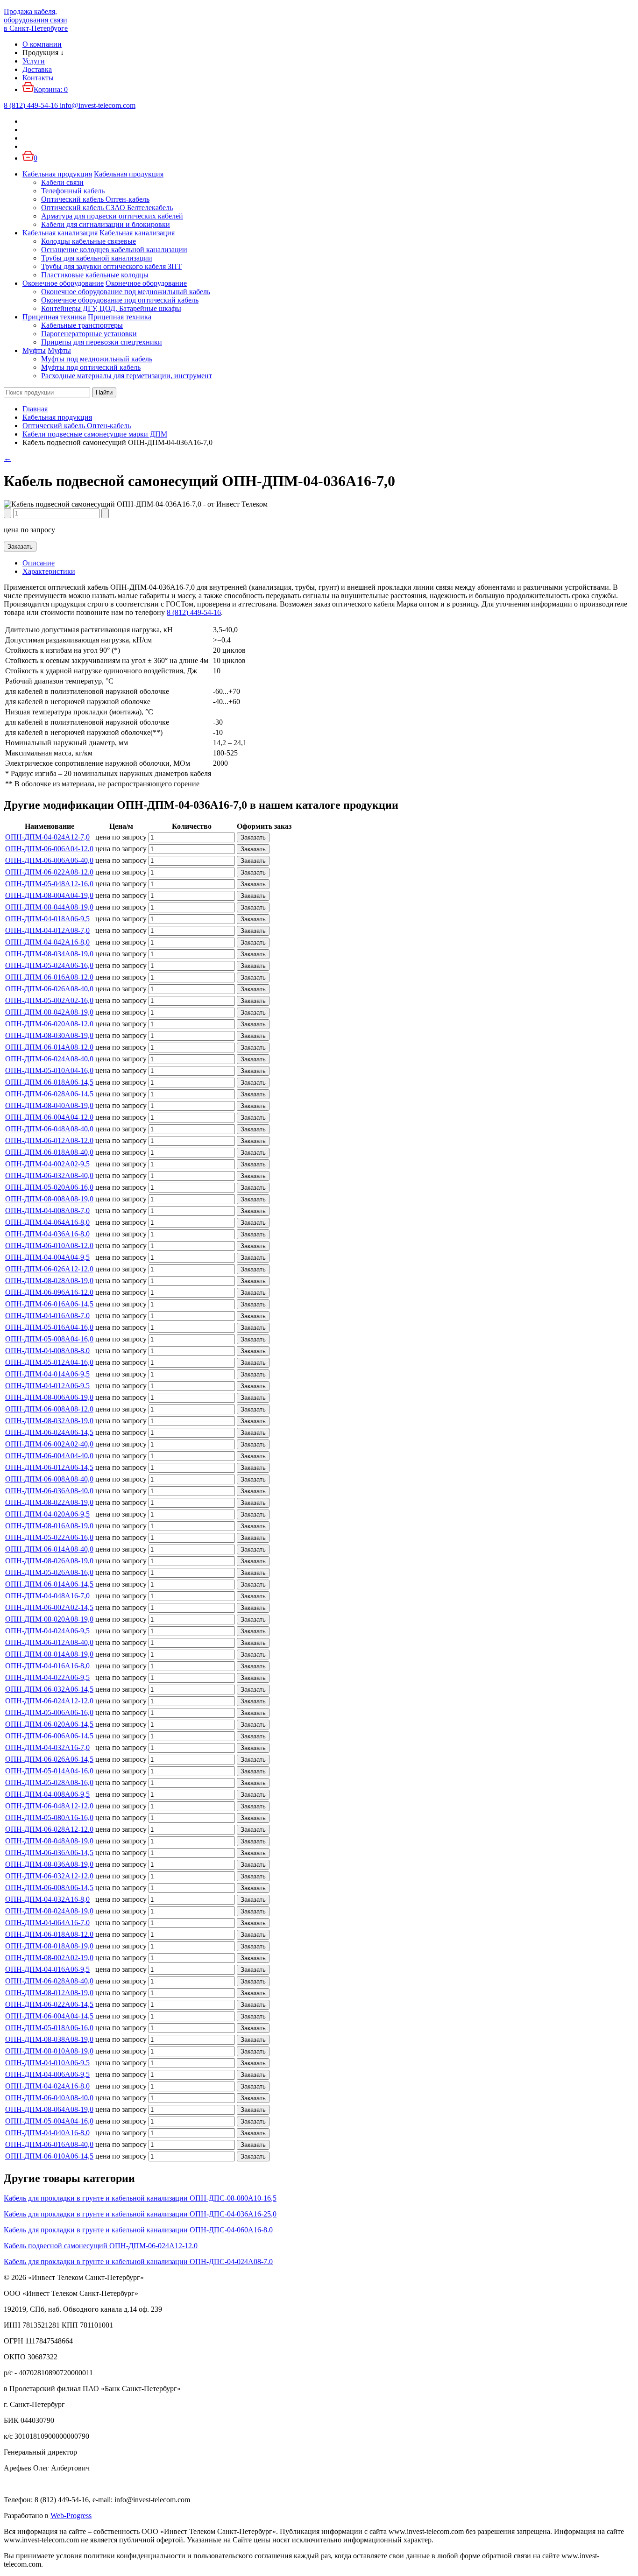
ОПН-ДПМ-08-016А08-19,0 (49, 1526)
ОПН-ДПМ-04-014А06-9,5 (47, 1374)
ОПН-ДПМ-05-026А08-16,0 (49, 1572)
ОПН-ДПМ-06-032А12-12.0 (49, 1876)
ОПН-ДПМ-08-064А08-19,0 (49, 2109)
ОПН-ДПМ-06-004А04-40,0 (49, 1456)
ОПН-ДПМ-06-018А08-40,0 (49, 1152)
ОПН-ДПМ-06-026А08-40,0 (49, 989)
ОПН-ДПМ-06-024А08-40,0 (49, 1059)
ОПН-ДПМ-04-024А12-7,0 (47, 837)
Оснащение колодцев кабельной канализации (114, 250)
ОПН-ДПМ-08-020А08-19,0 (49, 1619)
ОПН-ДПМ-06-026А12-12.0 (49, 1269)
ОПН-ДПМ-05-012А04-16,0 (49, 1362)
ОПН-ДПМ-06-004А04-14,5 (49, 2016)
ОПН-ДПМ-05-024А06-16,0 (49, 965)
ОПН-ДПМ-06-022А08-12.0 (49, 872)
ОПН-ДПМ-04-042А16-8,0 (47, 942)
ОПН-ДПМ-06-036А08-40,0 (49, 1491)
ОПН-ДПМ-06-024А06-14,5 (49, 1432)
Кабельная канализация (60, 233)
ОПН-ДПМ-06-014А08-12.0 (49, 1047)
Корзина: (51, 89)
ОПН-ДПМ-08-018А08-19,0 (49, 1946)
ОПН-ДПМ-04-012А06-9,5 (47, 1386)
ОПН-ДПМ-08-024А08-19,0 (49, 1911)
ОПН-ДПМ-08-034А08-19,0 (49, 954)
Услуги (34, 61)
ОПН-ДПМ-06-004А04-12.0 (49, 1117)
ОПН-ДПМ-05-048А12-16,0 (49, 884)
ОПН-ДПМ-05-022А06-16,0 (49, 1537)
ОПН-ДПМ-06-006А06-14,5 (49, 1736)
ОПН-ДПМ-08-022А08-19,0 (49, 1502)
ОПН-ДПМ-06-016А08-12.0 (49, 977)
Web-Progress (71, 2516)
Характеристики (49, 571)
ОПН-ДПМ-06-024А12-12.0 (49, 1701)
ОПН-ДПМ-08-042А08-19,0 (49, 1012)
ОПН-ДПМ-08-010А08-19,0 (49, 2051)
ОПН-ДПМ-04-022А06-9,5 (47, 1677)
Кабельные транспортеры (82, 325)
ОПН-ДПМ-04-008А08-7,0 (47, 1210)
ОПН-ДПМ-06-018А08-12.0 (49, 1934)
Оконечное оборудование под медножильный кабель (126, 292)
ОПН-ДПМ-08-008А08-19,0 (49, 1199)
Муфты (34, 350)
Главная (35, 409)
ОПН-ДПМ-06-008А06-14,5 (49, 1888)
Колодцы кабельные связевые (89, 241)
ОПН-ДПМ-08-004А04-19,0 (49, 895)
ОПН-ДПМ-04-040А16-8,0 (47, 2133)
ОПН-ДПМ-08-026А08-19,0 (49, 1561)
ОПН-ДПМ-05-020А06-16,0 (49, 1187)
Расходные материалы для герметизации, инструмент (127, 376)
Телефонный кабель (73, 191)
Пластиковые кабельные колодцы (95, 275)
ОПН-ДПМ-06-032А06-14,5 (49, 1689)
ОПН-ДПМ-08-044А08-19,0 (49, 907)
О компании (42, 44)
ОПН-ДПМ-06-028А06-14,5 (49, 1094)
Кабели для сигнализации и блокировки (106, 224)
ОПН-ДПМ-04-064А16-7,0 (47, 1923)
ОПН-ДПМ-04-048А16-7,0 (47, 1596)
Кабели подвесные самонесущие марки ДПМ (95, 434)
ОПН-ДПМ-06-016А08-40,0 (49, 2144)
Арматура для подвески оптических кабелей (112, 216)
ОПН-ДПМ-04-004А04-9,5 (47, 1257)
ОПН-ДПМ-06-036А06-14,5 (49, 1853)
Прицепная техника (54, 317)
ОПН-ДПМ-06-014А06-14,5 (49, 1584)
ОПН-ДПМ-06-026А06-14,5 (49, 1759)
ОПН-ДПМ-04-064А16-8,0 (47, 1222)
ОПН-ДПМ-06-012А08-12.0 (49, 1140)
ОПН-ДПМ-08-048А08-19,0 (49, 1841)
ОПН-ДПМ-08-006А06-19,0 (49, 1397)
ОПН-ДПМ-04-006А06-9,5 (47, 2074)
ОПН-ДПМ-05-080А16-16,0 (49, 1817)
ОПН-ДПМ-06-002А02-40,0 (49, 1444)
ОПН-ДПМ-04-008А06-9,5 (47, 1794)
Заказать (20, 547)
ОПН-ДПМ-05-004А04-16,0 (49, 2121)
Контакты (38, 78)
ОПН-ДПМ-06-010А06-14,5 (49, 2156)
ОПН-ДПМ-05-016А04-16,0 (49, 1327)
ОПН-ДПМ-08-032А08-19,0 (49, 1421)
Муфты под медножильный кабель (97, 359)
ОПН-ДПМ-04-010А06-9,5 (47, 2063)
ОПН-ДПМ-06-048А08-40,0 (49, 1129)
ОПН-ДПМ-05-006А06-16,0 (49, 1712)
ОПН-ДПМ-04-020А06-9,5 (47, 1514)
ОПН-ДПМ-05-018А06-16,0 (49, 2028)
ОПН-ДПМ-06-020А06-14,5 (49, 1724)
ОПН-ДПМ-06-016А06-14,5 (49, 1304)
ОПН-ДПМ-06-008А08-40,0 (49, 1479)
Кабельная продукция (57, 174)
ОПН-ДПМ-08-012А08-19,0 (49, 1993)
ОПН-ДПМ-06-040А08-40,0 (49, 2098)
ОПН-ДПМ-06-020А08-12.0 (49, 1024)
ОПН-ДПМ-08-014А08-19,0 (49, 1654)
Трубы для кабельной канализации (97, 258)
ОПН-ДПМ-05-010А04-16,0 (49, 1070)
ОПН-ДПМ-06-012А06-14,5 (49, 1467)
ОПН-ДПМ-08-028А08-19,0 (49, 1281)
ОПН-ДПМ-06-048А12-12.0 (49, 1806)
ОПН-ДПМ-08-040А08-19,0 (49, 1105)
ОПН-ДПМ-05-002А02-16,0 (49, 1000)
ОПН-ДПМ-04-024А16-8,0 (47, 2086)
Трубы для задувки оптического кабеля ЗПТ (111, 266)
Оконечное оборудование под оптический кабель (120, 300)
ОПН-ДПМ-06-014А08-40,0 (49, 1549)
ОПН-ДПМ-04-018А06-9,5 (47, 919)
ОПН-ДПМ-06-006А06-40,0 (49, 860)
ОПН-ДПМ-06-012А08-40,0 (49, 1642)
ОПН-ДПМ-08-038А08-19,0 (49, 2039)
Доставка (37, 69)
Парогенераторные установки (89, 334)
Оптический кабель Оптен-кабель (95, 199)
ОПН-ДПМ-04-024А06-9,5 (47, 1631)
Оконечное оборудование (63, 283)
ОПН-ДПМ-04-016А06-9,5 (47, 1969)
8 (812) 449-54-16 (194, 612)
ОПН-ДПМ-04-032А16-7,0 (47, 1747)
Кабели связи (62, 182)
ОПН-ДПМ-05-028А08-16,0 (49, 1782)
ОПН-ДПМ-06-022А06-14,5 (49, 2004)
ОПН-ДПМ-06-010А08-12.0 (49, 1246)
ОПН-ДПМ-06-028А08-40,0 (49, 1981)
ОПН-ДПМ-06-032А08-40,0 (49, 1175)
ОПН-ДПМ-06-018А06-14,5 (49, 1082)
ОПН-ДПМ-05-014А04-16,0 (49, 1771)
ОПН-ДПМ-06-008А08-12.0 (49, 1409)
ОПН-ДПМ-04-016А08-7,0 (47, 1316)
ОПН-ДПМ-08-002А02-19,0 (49, 1958)
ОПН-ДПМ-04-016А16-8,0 (47, 1666)
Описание (39, 563)
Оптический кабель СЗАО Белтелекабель (107, 208)
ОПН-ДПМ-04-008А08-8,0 (47, 1351)
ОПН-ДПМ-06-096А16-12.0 (49, 1292)
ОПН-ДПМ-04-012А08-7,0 (47, 930)
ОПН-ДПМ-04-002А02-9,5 (47, 1164)
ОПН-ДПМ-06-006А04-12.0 (49, 849)
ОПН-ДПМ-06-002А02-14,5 (49, 1607)
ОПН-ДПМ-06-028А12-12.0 (49, 1829)
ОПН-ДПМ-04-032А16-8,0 (47, 1899)
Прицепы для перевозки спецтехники (102, 342)
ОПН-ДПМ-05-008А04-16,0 (49, 1339)
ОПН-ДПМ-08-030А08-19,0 (49, 1035)
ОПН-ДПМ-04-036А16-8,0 (47, 1234)
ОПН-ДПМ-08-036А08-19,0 (49, 1864)
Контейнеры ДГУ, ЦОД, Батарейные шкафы (111, 308)
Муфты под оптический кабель (91, 367)
